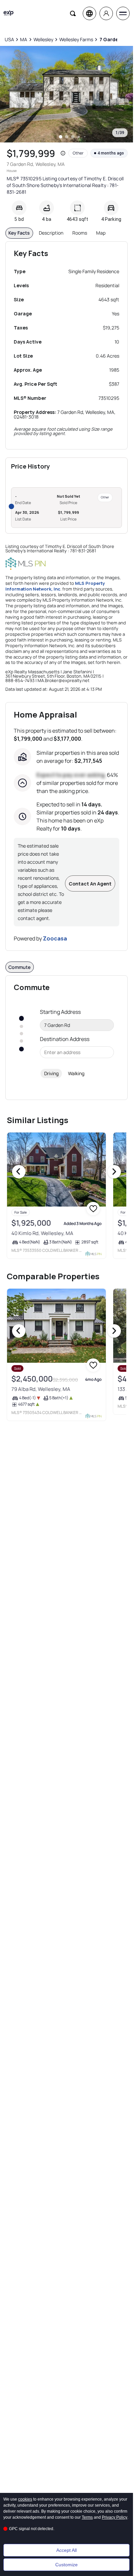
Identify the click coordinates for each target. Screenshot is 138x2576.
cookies (25, 2499)
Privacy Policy (115, 2517)
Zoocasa (55, 938)
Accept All (66, 2550)
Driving (51, 1073)
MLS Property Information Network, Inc (55, 586)
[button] (63, 153)
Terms (87, 2517)
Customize (66, 2565)
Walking (76, 1073)
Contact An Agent (90, 884)
